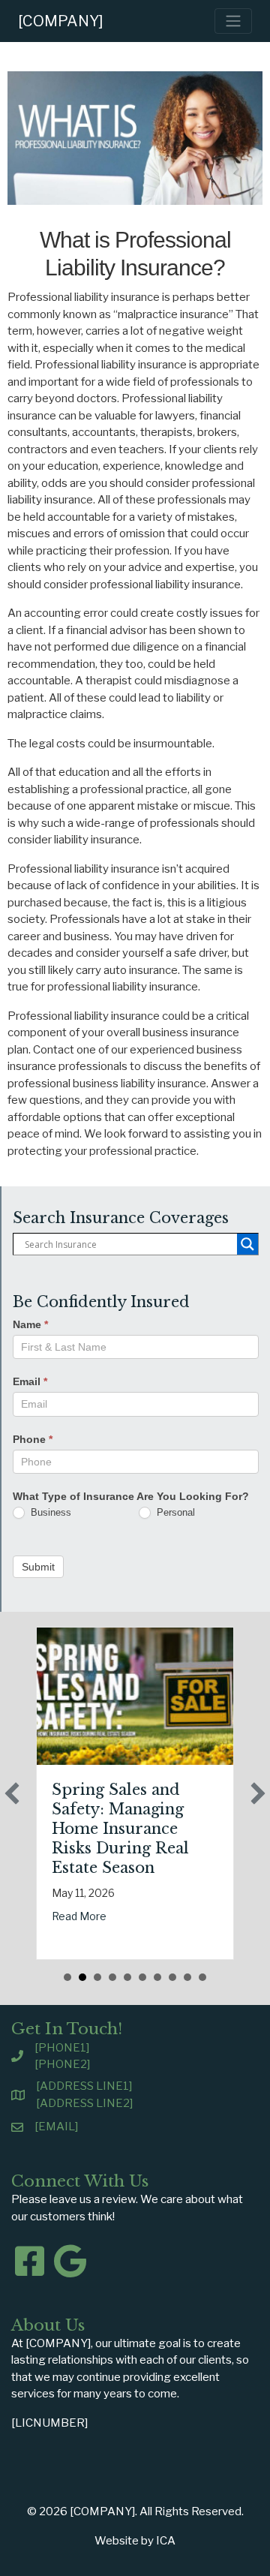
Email (30, 1381)
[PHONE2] (62, 2064)
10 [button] (202, 1977)
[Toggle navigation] (233, 21)
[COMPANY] (61, 21)
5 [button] (127, 1977)
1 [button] (67, 1977)
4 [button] (112, 1977)
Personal (174, 1512)
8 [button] (172, 1977)
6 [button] (142, 1977)
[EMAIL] (56, 2127)
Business (49, 1512)
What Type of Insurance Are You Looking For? (131, 1496)
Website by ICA (135, 2541)
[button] (12, 1793)
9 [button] (187, 1977)
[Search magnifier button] (247, 1244)
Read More (79, 1916)
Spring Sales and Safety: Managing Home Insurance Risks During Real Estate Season (120, 1829)
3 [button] (97, 1977)
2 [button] (82, 1977)
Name (30, 1324)
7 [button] (157, 1977)
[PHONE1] (62, 2048)
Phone (33, 1439)
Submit (38, 1567)
